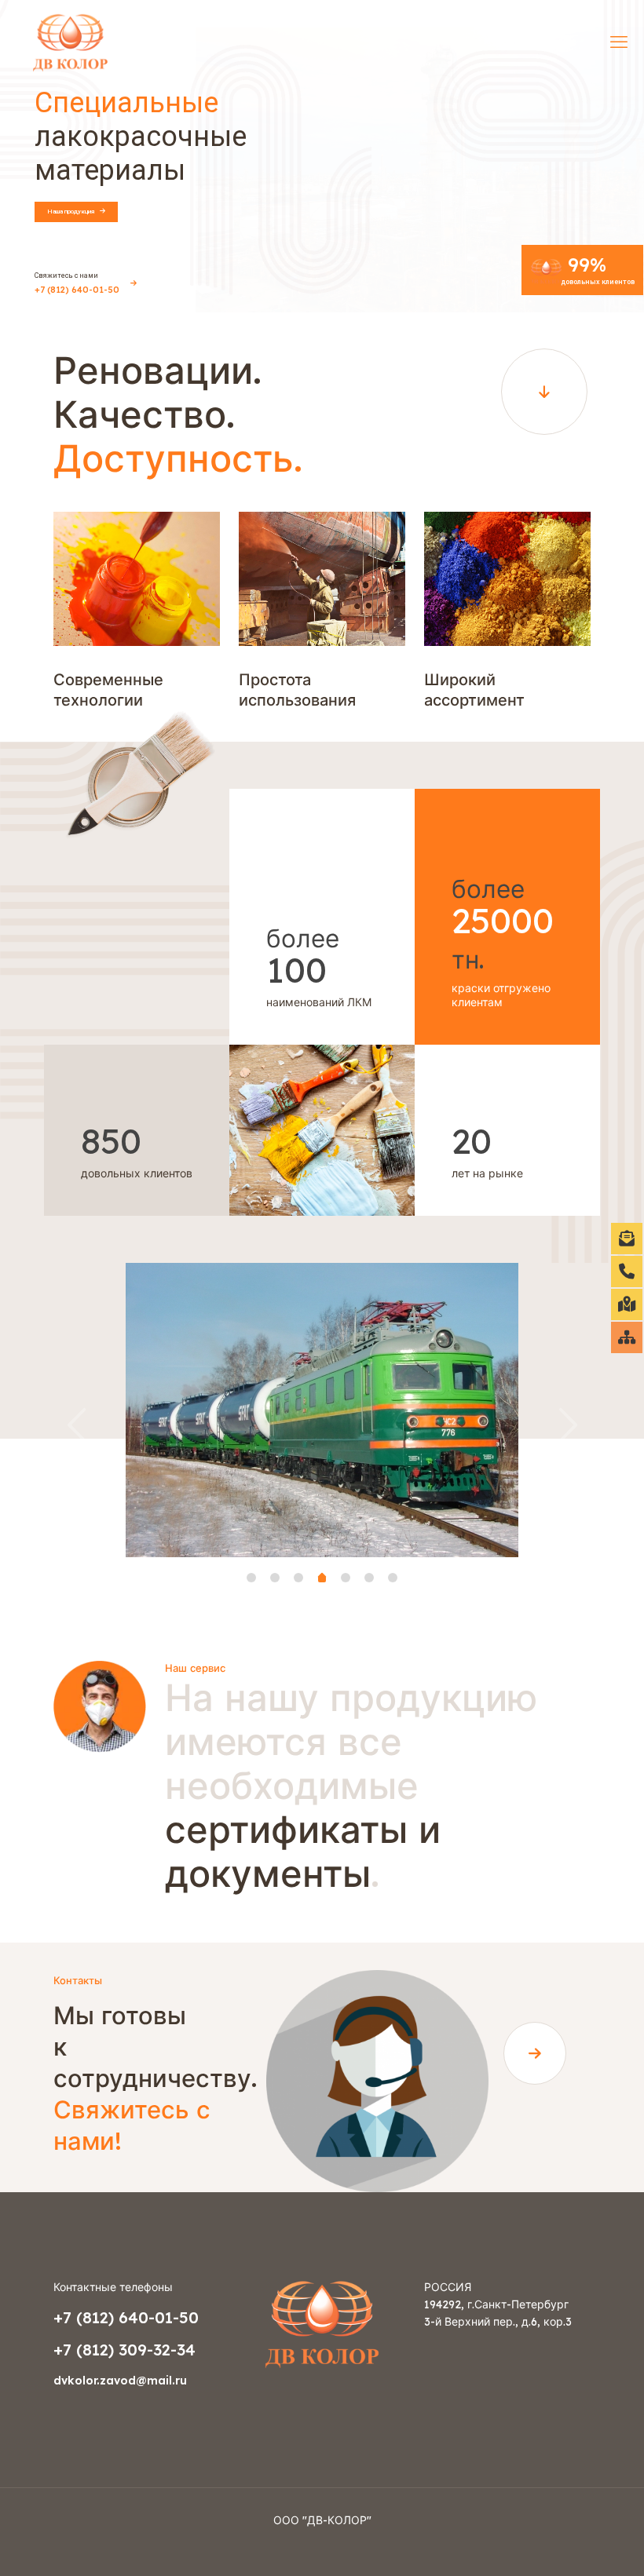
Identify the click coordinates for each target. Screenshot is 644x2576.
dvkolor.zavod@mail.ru (120, 2381)
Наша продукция (72, 212)
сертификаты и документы (351, 1785)
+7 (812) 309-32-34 (124, 2350)
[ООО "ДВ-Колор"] (70, 41)
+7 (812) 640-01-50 (126, 2317)
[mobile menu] (619, 42)
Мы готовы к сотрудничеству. (155, 2078)
